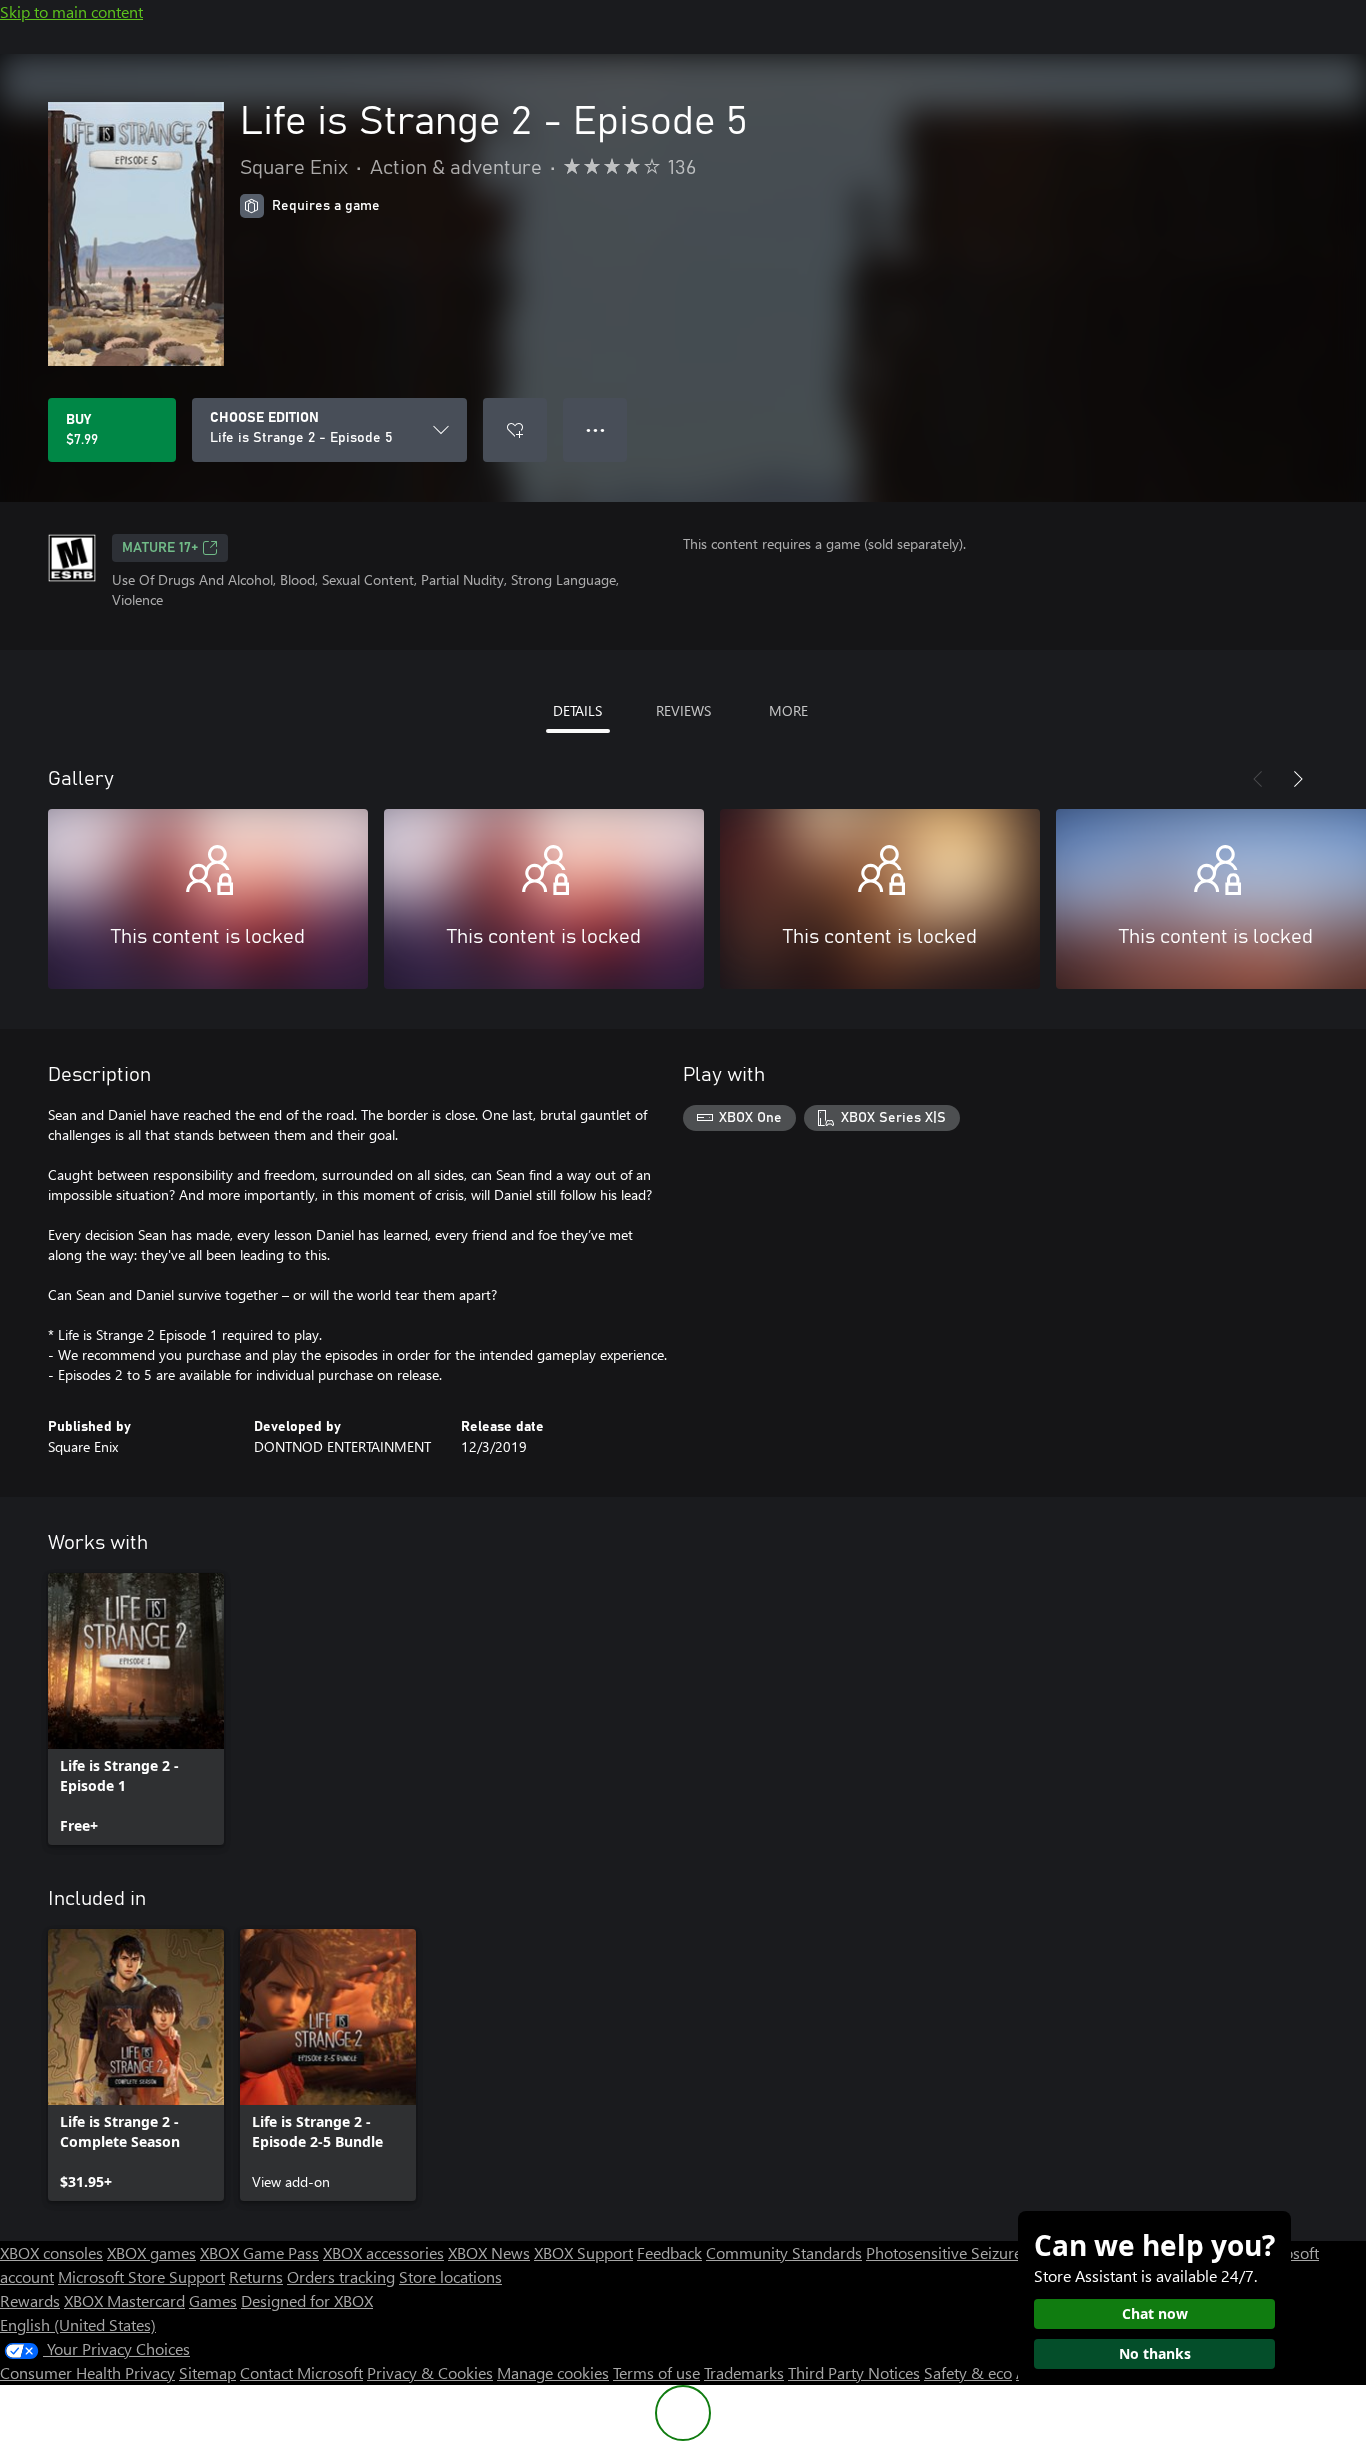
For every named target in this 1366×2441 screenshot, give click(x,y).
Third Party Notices (854, 2372)
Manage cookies (553, 2372)
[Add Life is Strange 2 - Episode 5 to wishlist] (515, 430)
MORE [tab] (788, 710)
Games (213, 2300)
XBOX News (489, 2252)
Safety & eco (968, 2372)
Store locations (450, 2276)
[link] (136, 1709)
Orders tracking (341, 2276)
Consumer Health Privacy (87, 2372)
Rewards (30, 2300)
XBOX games (151, 2252)
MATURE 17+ (160, 548)
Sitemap (207, 2372)
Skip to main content (71, 11)
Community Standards (784, 2252)
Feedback (669, 2252)
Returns (256, 2276)
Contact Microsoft (301, 2372)
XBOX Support (583, 2252)
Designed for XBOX (307, 2300)
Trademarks (744, 2372)
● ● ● (595, 429)
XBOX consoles (51, 2252)
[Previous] (1258, 779)
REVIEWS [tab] (683, 710)
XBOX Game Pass (259, 2252)
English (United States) (78, 2324)
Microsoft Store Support (141, 2276)
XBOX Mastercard (124, 2300)
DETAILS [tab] (577, 710)
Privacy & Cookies (430, 2372)
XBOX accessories (383, 2252)
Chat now (1155, 2313)
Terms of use (656, 2372)
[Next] (1298, 779)
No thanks (1155, 2353)
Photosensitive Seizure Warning (976, 2252)
